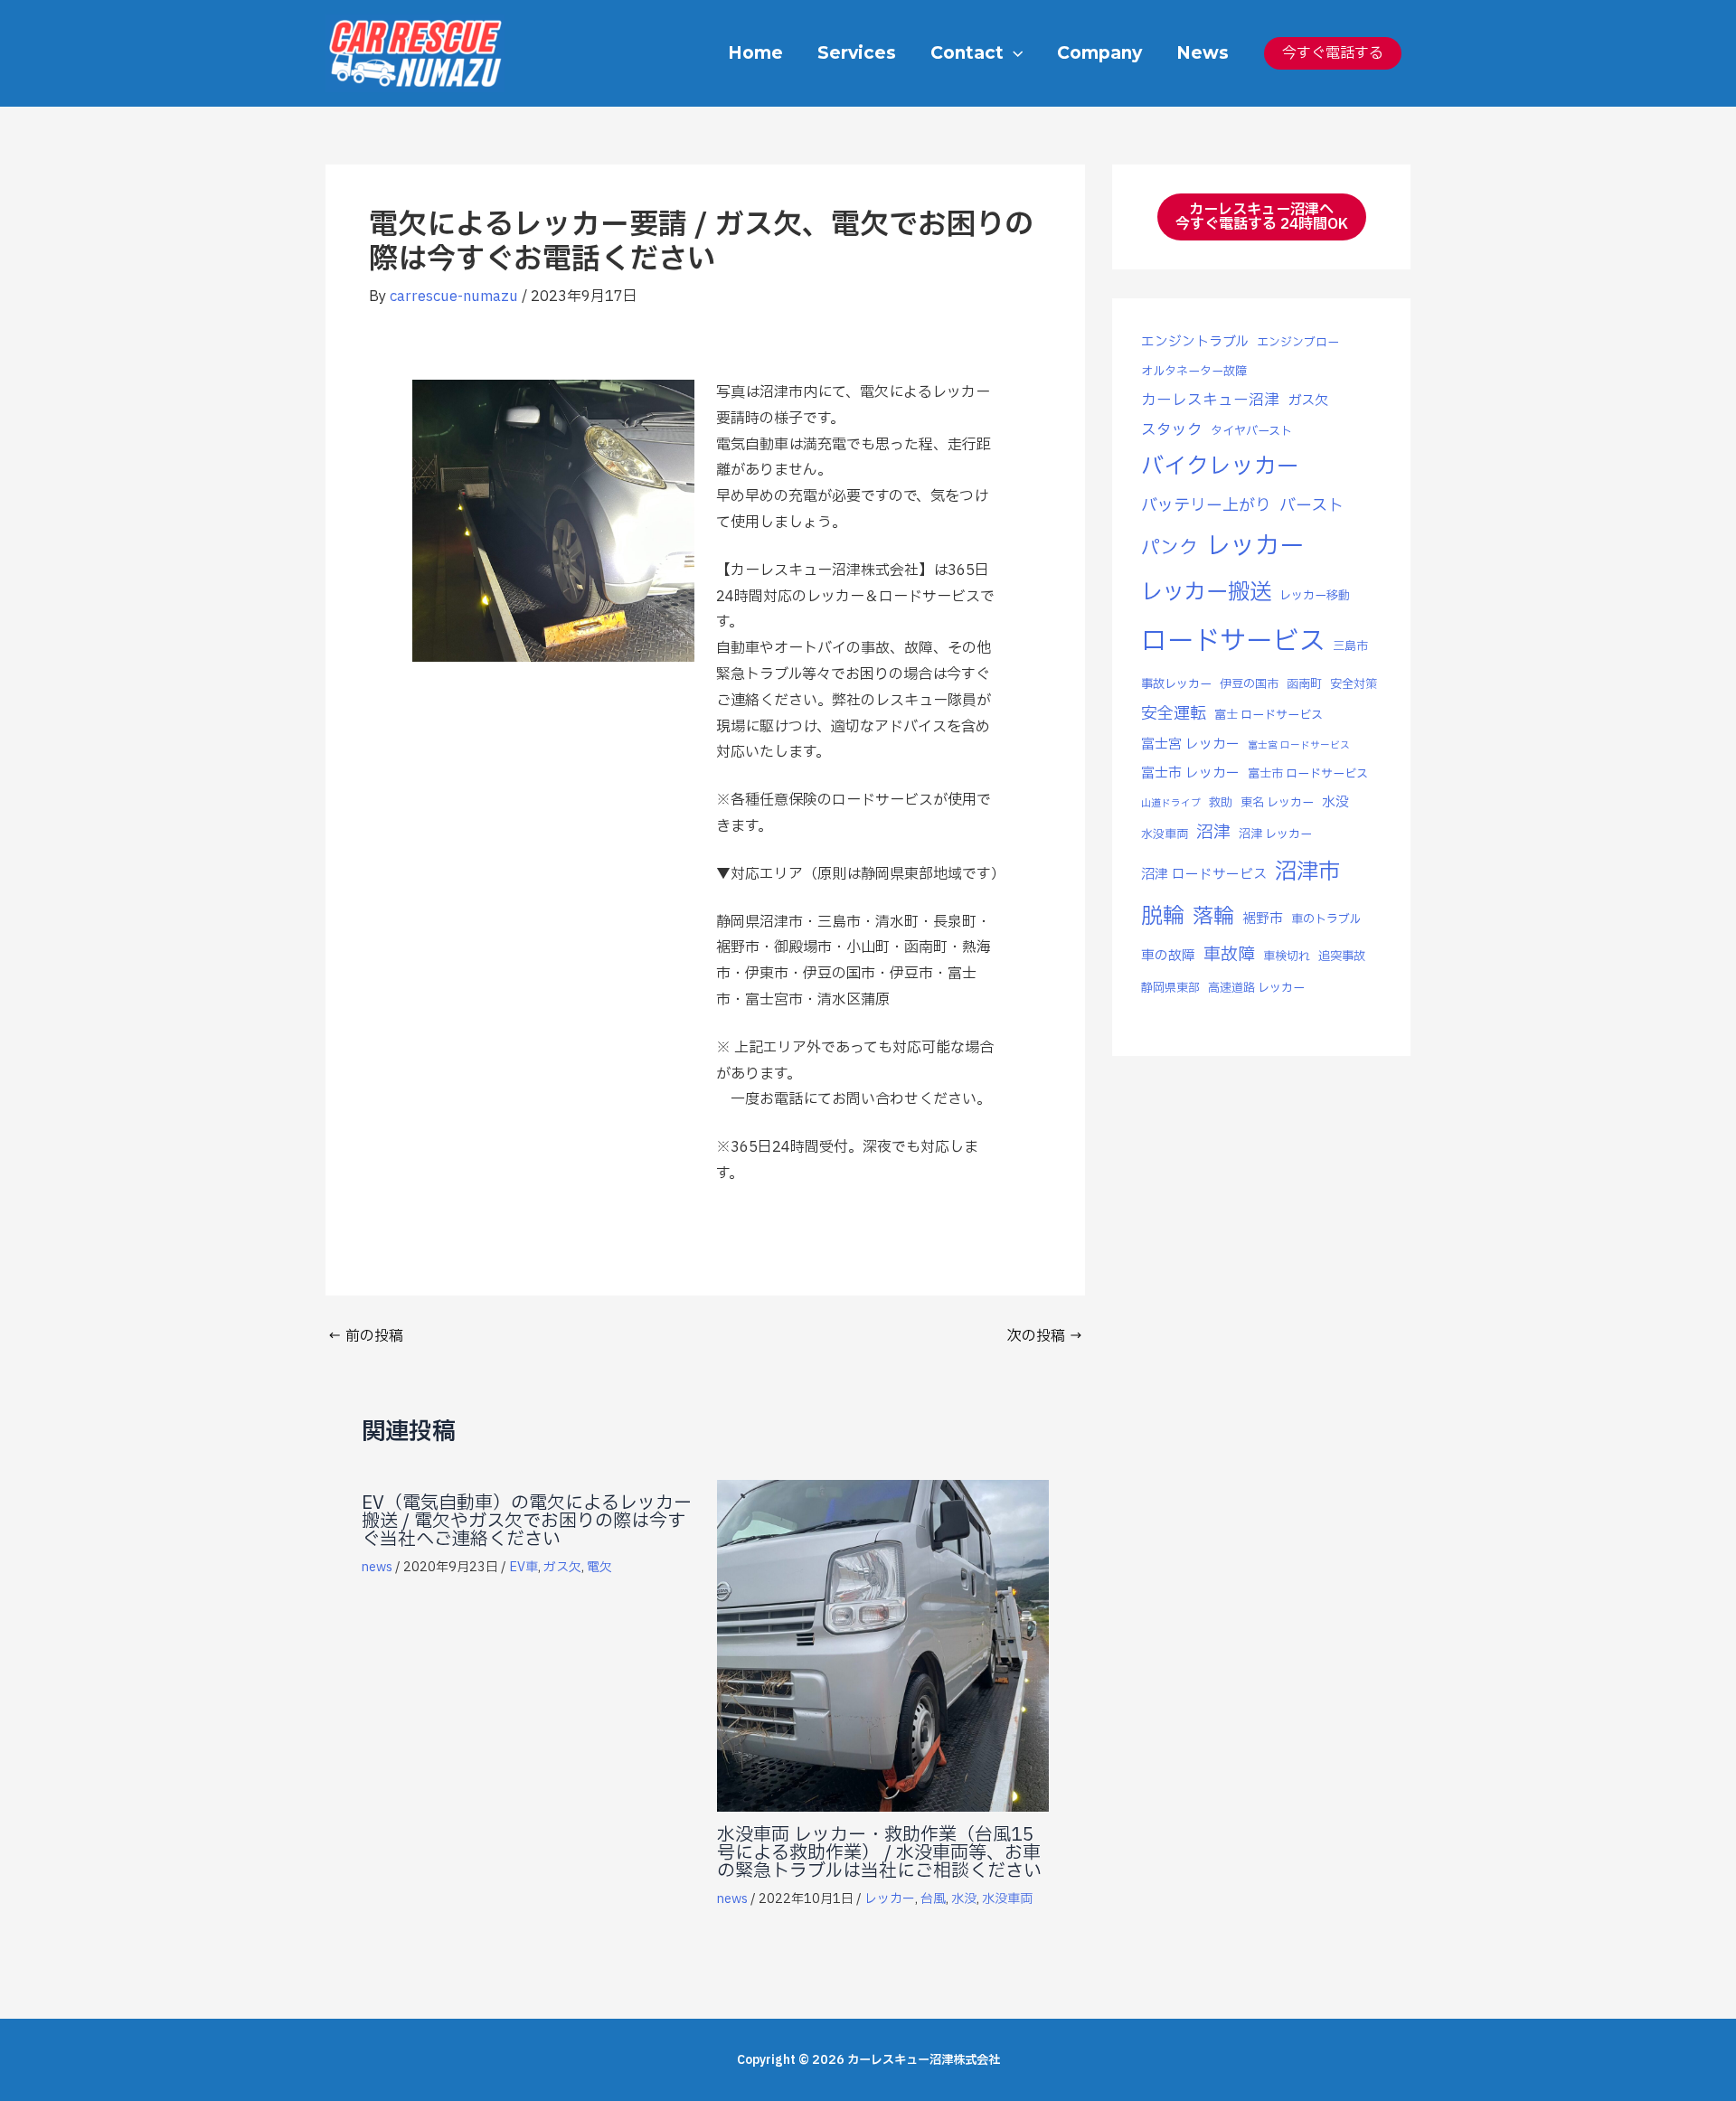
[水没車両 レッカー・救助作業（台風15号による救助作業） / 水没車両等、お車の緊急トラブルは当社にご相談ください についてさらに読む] (883, 1645)
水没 (964, 1899)
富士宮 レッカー (1190, 744)
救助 (1221, 803)
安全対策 (1354, 684)
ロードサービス (1233, 642)
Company (1099, 53)
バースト (1311, 506)
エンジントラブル (1195, 342)
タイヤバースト (1251, 431)
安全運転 (1174, 714)
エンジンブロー (1298, 343)
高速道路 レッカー (1256, 988)
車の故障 (1168, 956)
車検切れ (1287, 956)
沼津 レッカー (1275, 834)
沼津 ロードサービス (1204, 875)
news (377, 1567)
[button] (1013, 53)
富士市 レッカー (1190, 773)
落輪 (1213, 917)
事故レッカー (1176, 684)
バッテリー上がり (1206, 506)
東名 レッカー (1277, 803)
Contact (967, 53)
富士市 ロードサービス (1308, 774)
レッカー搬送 (1206, 593)
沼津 (1213, 833)
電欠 (599, 1567)
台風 (933, 1899)
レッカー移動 (1315, 596)
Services (857, 53)
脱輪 (1163, 916)
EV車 (524, 1567)
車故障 (1229, 955)
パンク (1170, 548)
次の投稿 (1045, 1336)
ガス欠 (562, 1567)
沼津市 (1307, 872)
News (1203, 53)
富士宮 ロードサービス (1299, 746)
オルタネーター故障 (1194, 372)
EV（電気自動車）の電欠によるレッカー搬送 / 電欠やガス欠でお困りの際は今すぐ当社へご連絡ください (527, 1522)
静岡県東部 (1170, 988)
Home (755, 53)
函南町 (1304, 684)
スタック (1172, 430)
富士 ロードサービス (1269, 715)
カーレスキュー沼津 (1210, 400)
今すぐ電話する (1333, 53)
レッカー (890, 1899)
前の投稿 (365, 1336)
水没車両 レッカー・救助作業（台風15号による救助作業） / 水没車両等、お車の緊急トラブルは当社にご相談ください (879, 1853)
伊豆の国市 (1249, 684)
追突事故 (1342, 956)
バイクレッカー (1220, 467)
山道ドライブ (1171, 804)
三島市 (1350, 646)
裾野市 (1263, 919)
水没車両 (1007, 1899)
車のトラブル (1326, 919)
